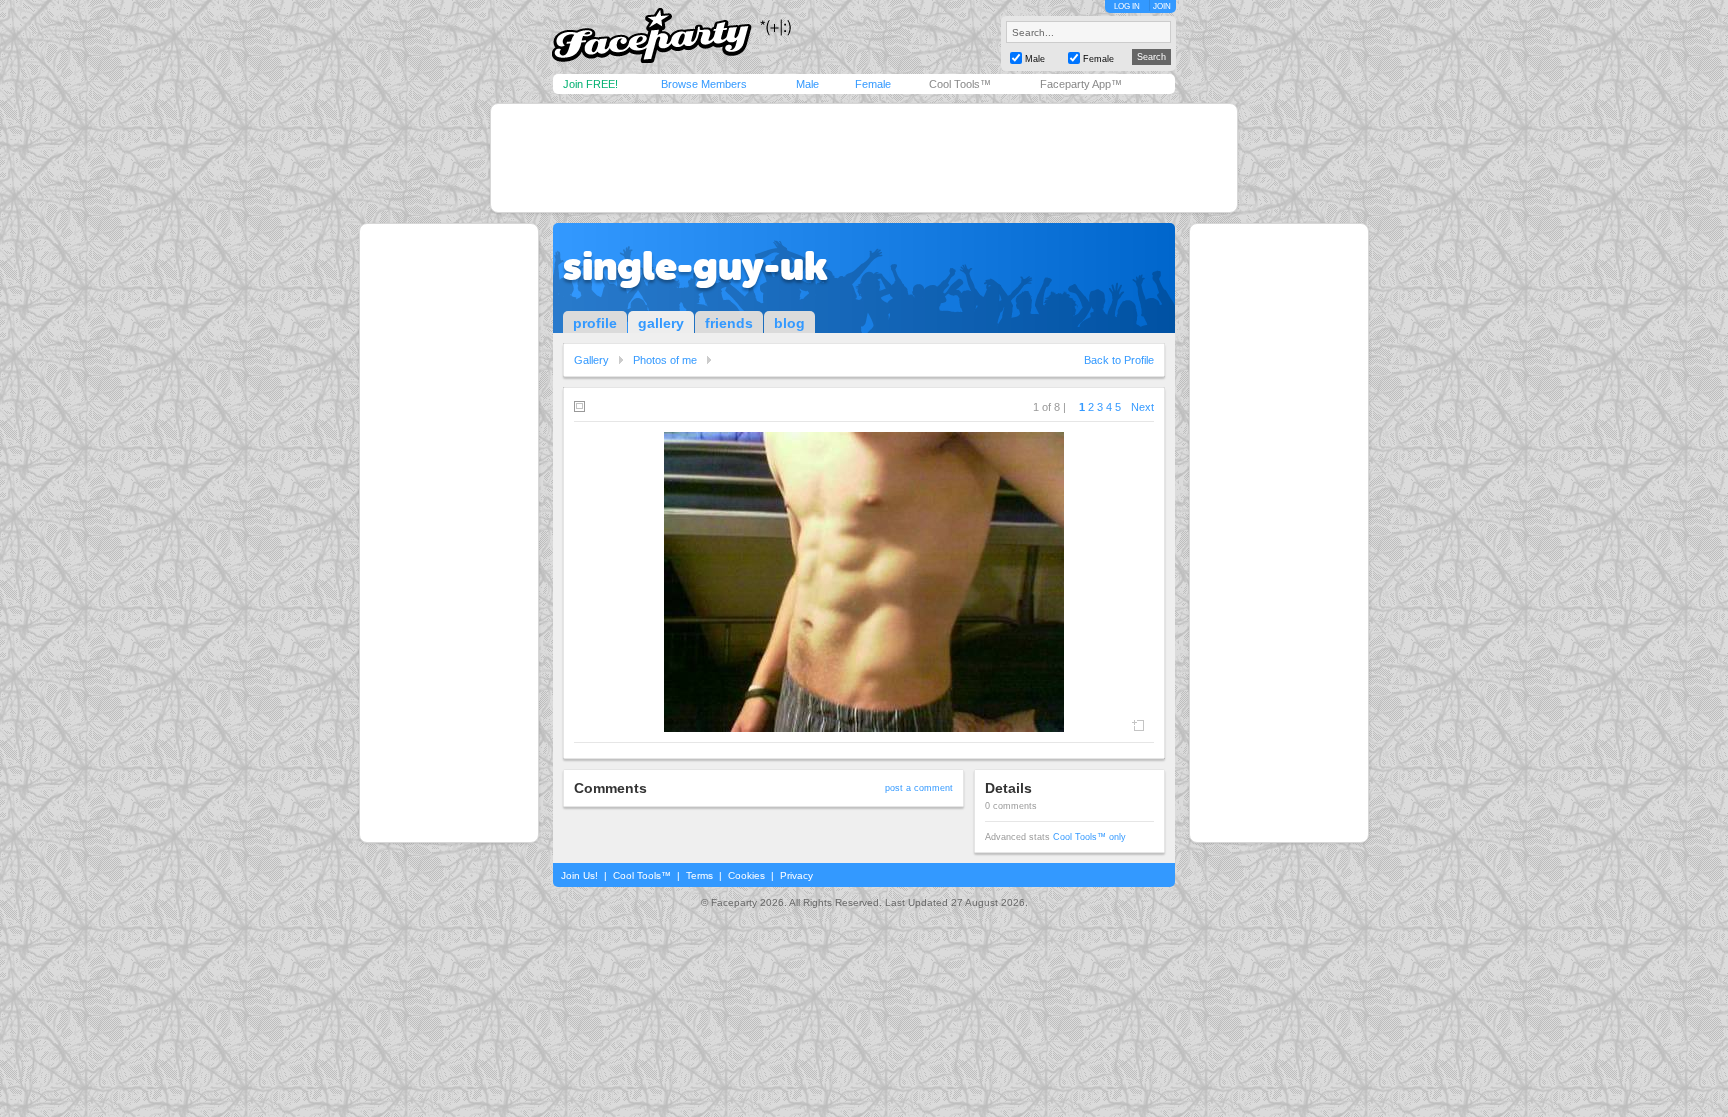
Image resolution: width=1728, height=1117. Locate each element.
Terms (699, 875)
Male (807, 84)
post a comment (919, 788)
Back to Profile (1119, 360)
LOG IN (1127, 6)
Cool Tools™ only (1089, 837)
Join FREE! (590, 84)
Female (873, 84)
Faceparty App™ (1081, 84)
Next (1142, 407)
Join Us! (579, 875)
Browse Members (704, 84)
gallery (661, 323)
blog (789, 323)
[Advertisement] (864, 158)
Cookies (746, 875)
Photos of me (665, 360)
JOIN (1162, 6)
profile (595, 323)
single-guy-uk (695, 266)
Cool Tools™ (960, 84)
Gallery (591, 360)
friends (729, 323)
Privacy (796, 875)
